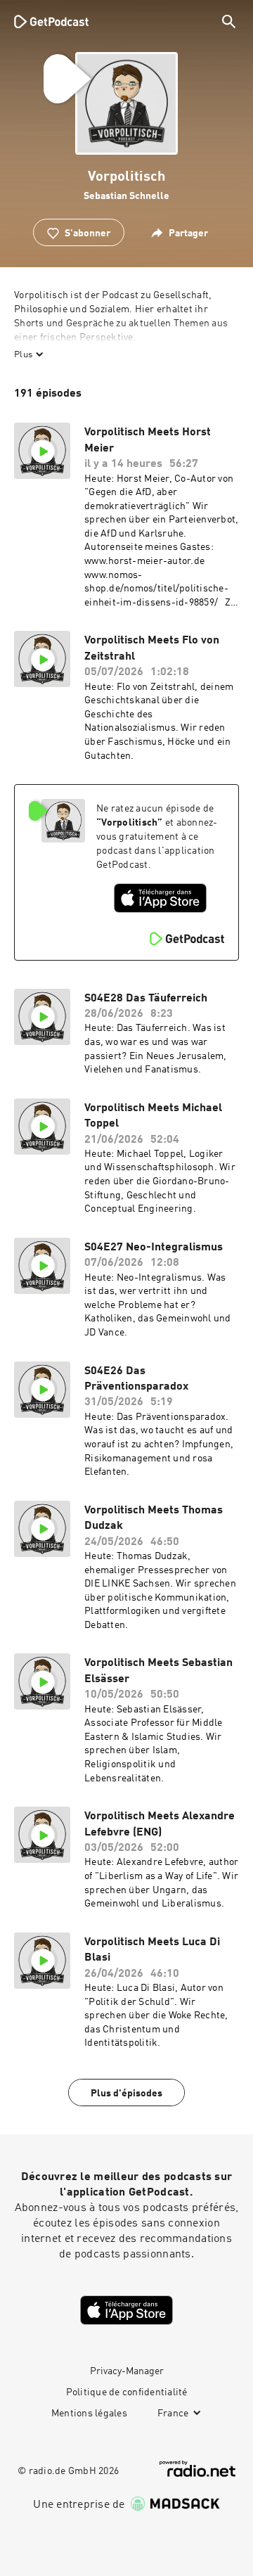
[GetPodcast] (51, 21)
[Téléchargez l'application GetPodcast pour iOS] (160, 898)
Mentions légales (89, 2414)
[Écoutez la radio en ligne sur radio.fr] (197, 2469)
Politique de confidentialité (127, 2392)
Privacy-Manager (127, 2371)
